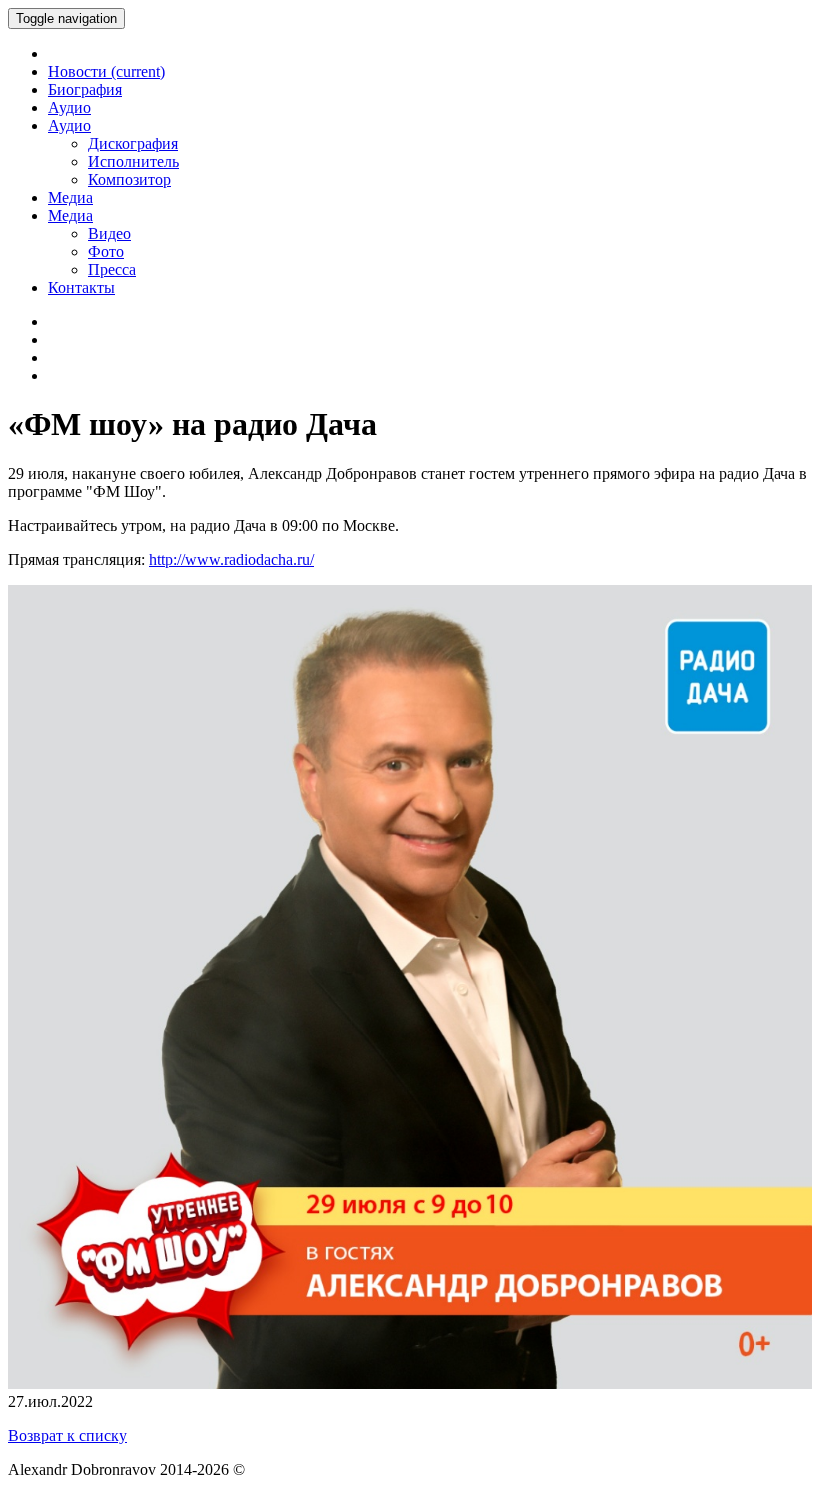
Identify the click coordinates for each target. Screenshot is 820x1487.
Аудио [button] (69, 125)
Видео (109, 233)
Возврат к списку (67, 1435)
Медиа (70, 197)
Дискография (133, 143)
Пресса (112, 269)
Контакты (81, 287)
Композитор (129, 179)
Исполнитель (133, 161)
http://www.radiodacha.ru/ (231, 559)
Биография (85, 89)
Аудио (69, 107)
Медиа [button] (70, 215)
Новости (106, 71)
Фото (106, 251)
